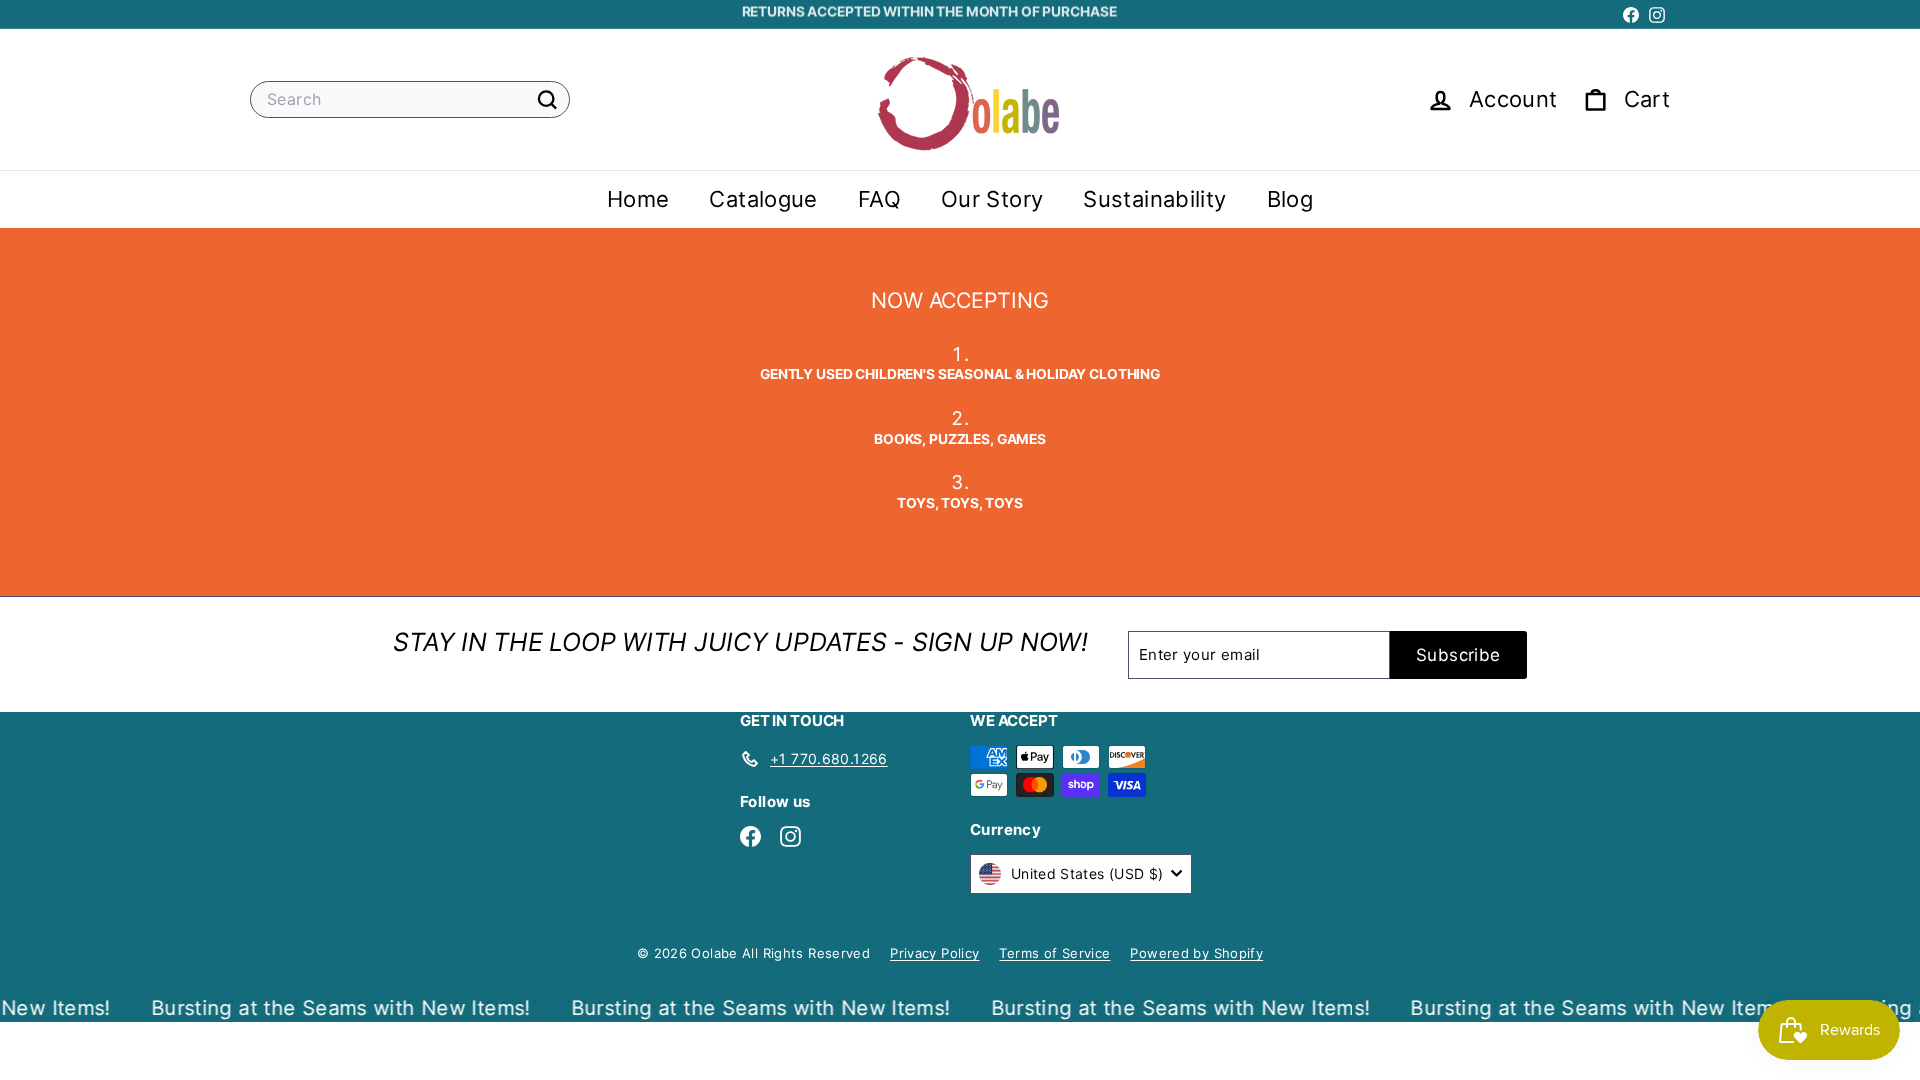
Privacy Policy (934, 953)
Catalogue (763, 199)
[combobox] (410, 99)
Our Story (992, 199)
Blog (1290, 199)
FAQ (879, 199)
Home (638, 199)
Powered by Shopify (1196, 953)
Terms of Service (1054, 953)
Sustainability (1154, 199)
